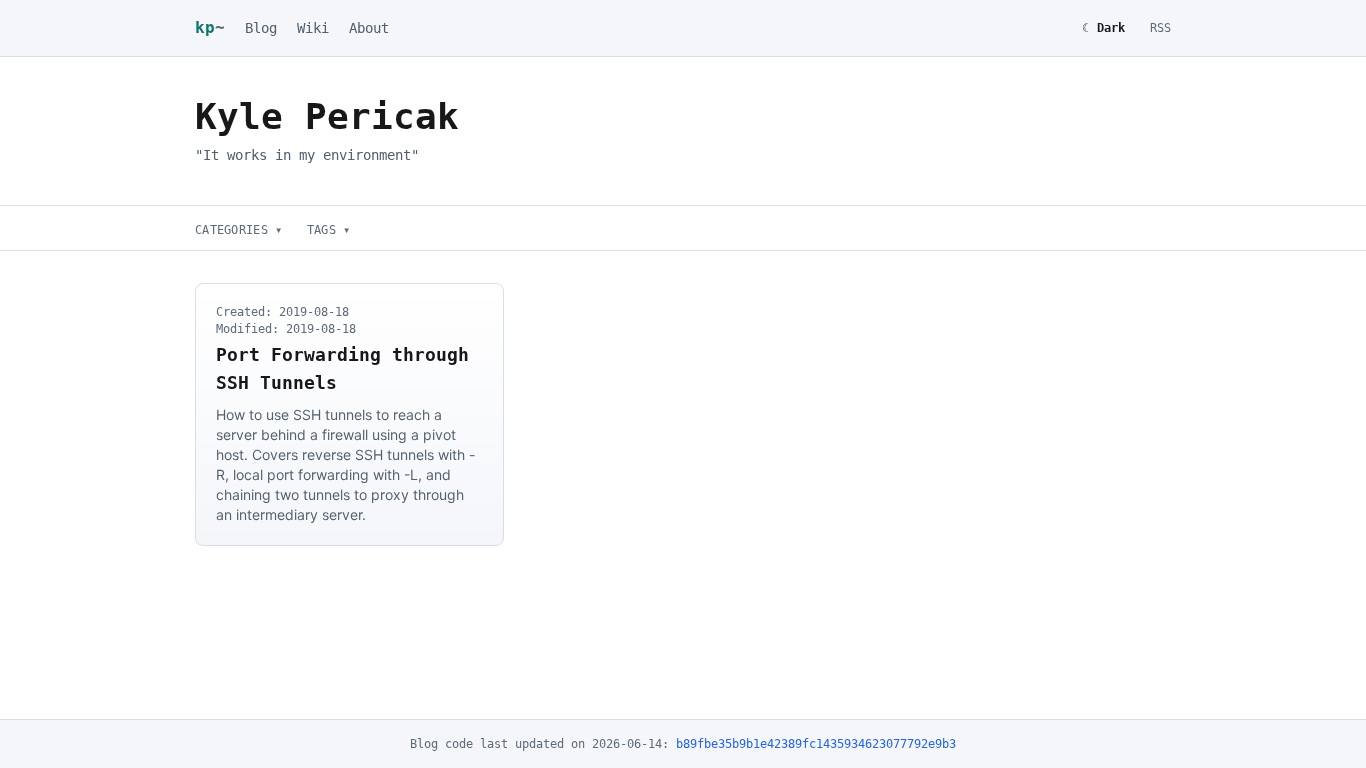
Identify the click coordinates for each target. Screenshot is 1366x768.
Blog (261, 28)
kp (210, 27)
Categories (239, 230)
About (369, 28)
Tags (329, 230)
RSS (1160, 28)
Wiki (313, 28)
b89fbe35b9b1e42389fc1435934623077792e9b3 (816, 744)
